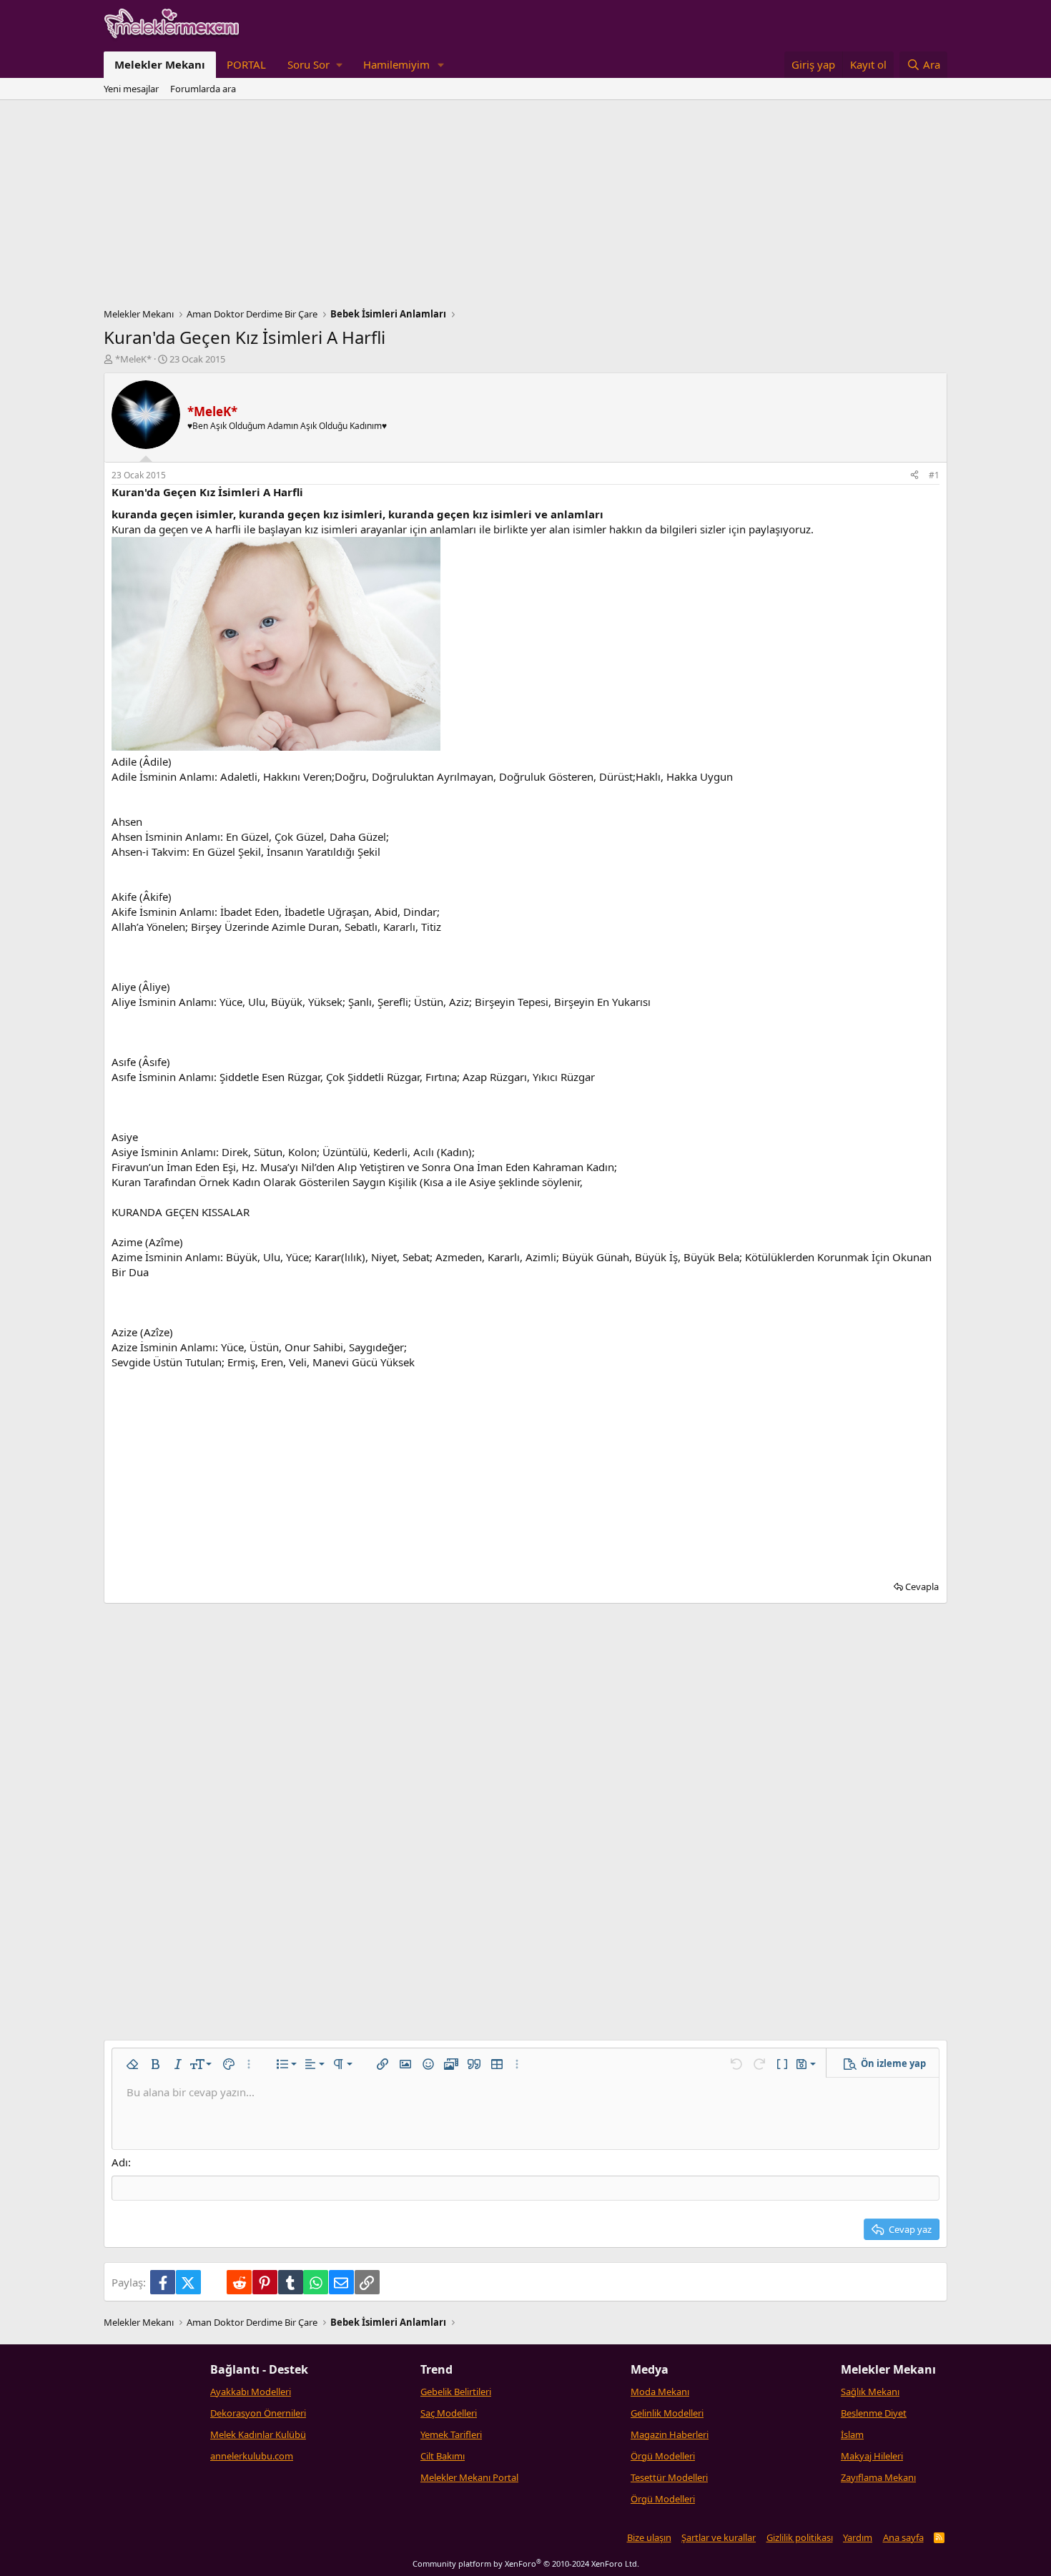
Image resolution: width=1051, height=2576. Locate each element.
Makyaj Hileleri (872, 2456)
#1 (934, 475)
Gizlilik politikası (800, 2537)
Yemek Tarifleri (451, 2434)
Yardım (858, 2537)
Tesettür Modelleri (669, 2477)
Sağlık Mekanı (870, 2392)
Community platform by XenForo (526, 2563)
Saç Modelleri (449, 2413)
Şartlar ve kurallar (719, 2537)
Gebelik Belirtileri (456, 2392)
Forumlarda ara (203, 89)
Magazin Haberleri (670, 2434)
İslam (852, 2434)
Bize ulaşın (649, 2537)
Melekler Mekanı (160, 64)
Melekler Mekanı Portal (469, 2477)
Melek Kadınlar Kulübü (258, 2434)
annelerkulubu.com (252, 2456)
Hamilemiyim (396, 64)
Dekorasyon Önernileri (258, 2413)
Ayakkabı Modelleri (251, 2392)
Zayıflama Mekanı (878, 2477)
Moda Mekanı (660, 2392)
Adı (120, 2162)
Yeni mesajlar (131, 89)
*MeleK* (133, 359)
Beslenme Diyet (874, 2413)
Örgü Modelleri (663, 2456)
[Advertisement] (525, 207)
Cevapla (922, 1586)
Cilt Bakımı (443, 2456)
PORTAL (246, 64)
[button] (315, 65)
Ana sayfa (903, 2537)
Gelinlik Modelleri (667, 2413)
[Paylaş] (914, 476)
